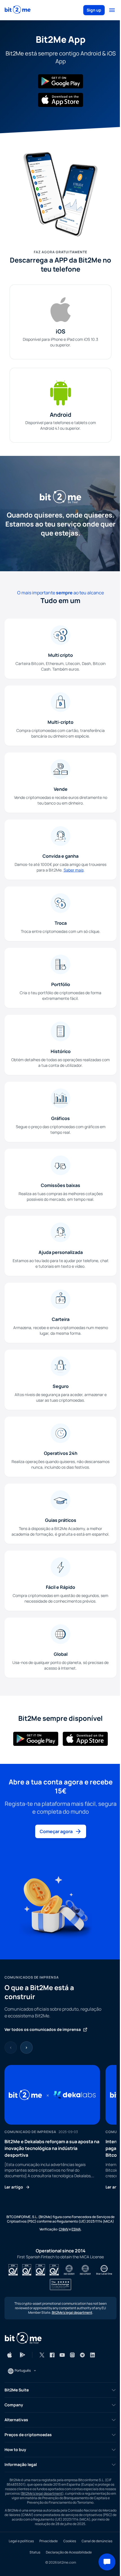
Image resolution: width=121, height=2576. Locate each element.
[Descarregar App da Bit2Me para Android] (23, 2355)
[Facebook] (52, 2355)
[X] (42, 2355)
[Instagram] (72, 2355)
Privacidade (49, 2541)
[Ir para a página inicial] (18, 10)
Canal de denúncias (97, 2541)
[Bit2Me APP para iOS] (60, 100)
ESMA (76, 2229)
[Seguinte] (26, 2048)
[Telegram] (82, 2355)
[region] (60, 2127)
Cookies (70, 2541)
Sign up (94, 10)
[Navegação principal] (112, 10)
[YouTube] (62, 2355)
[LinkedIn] (93, 2355)
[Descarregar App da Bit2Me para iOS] (10, 2355)
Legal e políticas (21, 2541)
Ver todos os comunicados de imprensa (43, 2029)
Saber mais (74, 870)
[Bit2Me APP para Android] (60, 81)
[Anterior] (11, 2048)
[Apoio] (107, 2562)
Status (35, 2552)
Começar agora (56, 1831)
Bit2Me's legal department (72, 2312)
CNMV (64, 2229)
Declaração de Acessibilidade (69, 2552)
